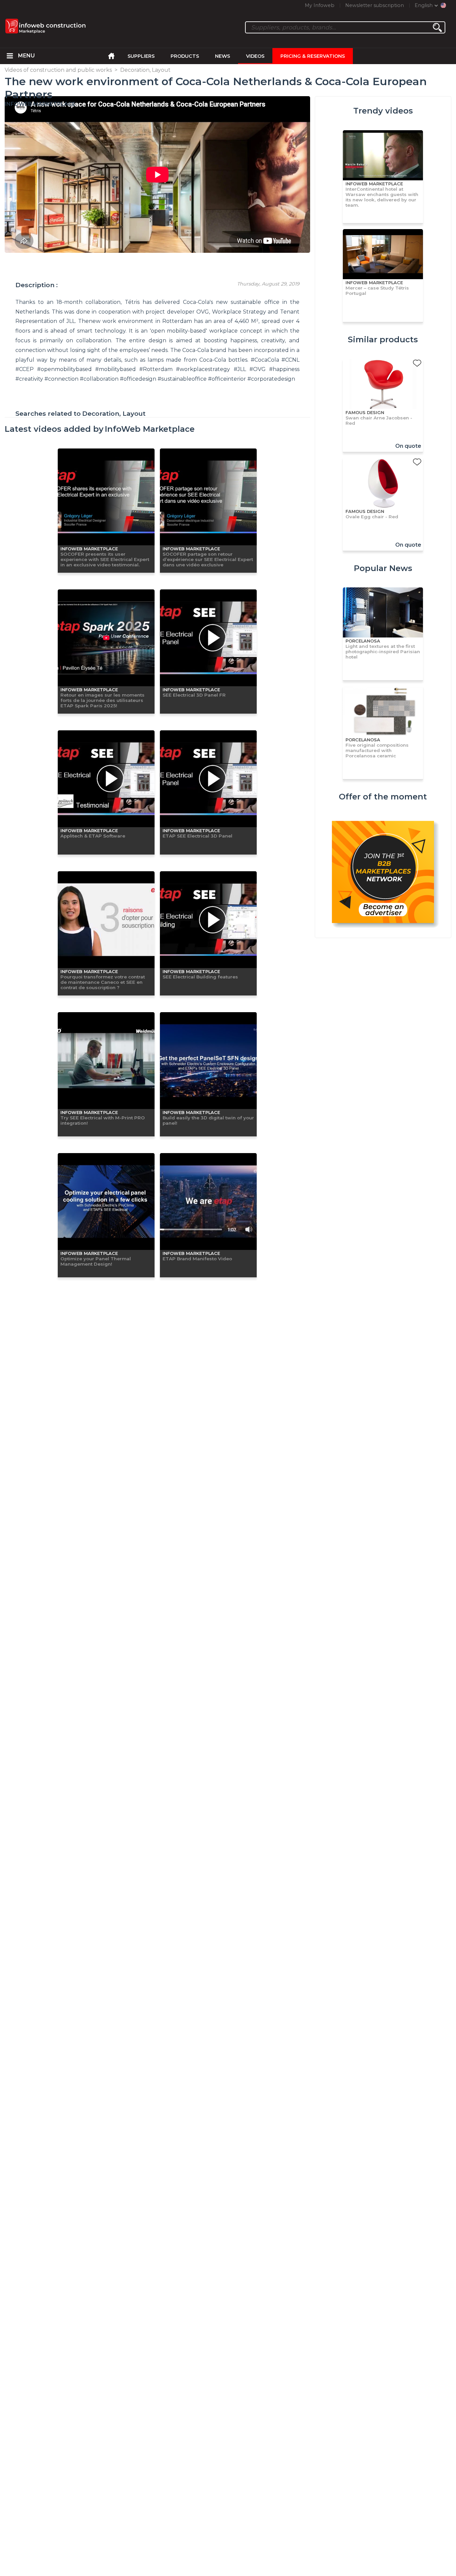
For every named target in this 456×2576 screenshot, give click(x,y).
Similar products (383, 339)
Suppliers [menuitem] (141, 56)
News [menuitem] (222, 56)
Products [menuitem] (185, 56)
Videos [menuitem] (255, 56)
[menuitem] (10, 56)
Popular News (383, 568)
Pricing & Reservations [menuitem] (313, 56)
